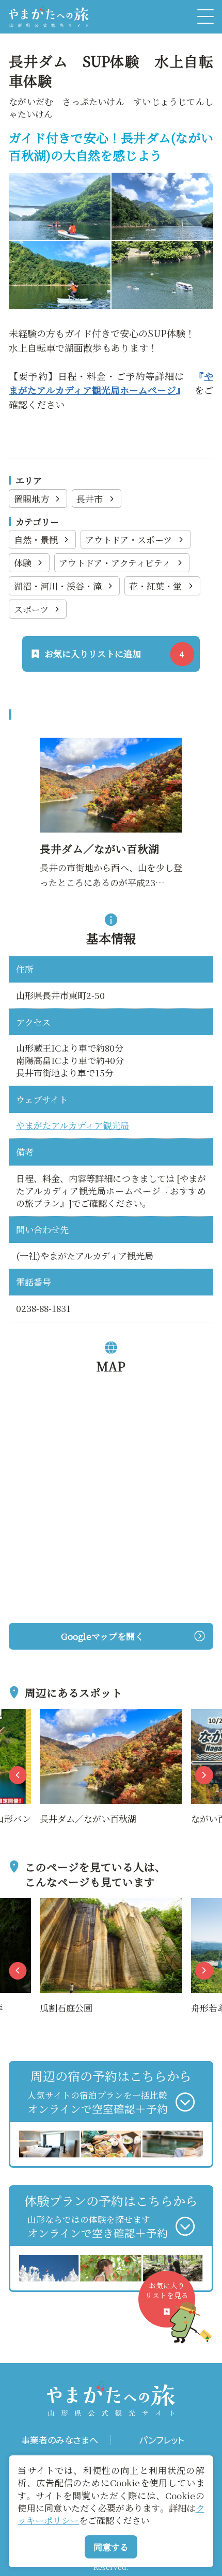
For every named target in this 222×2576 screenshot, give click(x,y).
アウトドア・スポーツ (129, 539)
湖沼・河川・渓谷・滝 (58, 586)
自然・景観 (36, 539)
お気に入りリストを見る (167, 2290)
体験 (23, 563)
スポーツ (31, 609)
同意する (111, 2547)
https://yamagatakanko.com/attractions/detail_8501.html (110, 752)
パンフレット (162, 2440)
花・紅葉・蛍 (155, 586)
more (51, 1716)
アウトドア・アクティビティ (115, 563)
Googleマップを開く (102, 1636)
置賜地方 (31, 499)
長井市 (90, 499)
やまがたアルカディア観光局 (73, 1125)
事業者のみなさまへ (60, 2440)
